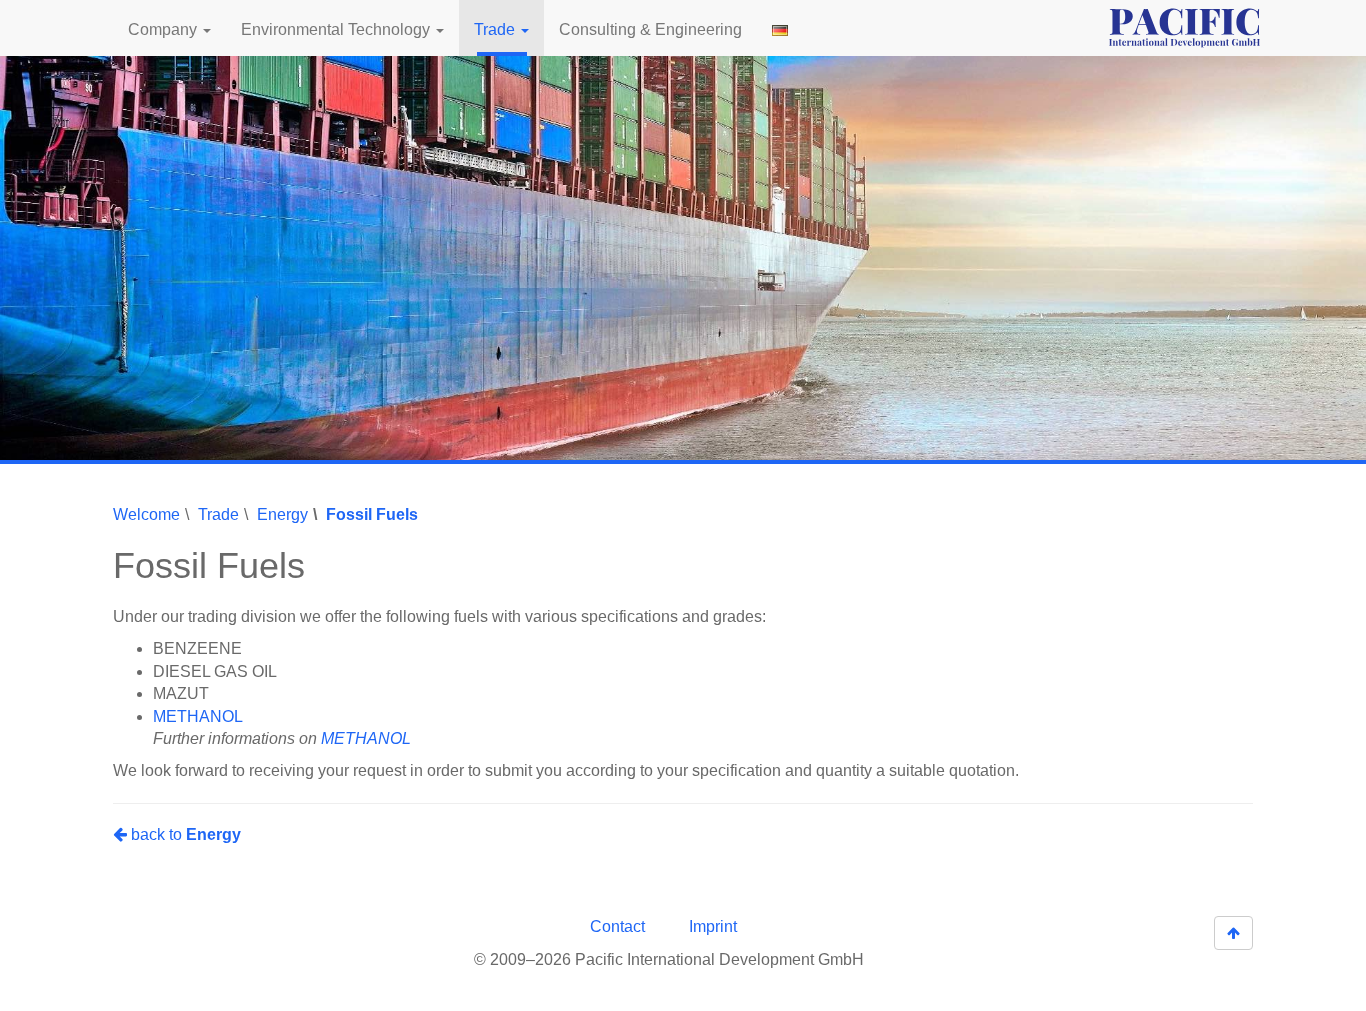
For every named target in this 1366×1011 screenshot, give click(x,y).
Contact (617, 926)
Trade (496, 29)
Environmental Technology (337, 29)
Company (164, 29)
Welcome (146, 514)
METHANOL (198, 716)
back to (184, 834)
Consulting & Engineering (650, 29)
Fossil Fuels (372, 514)
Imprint (713, 926)
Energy (282, 514)
